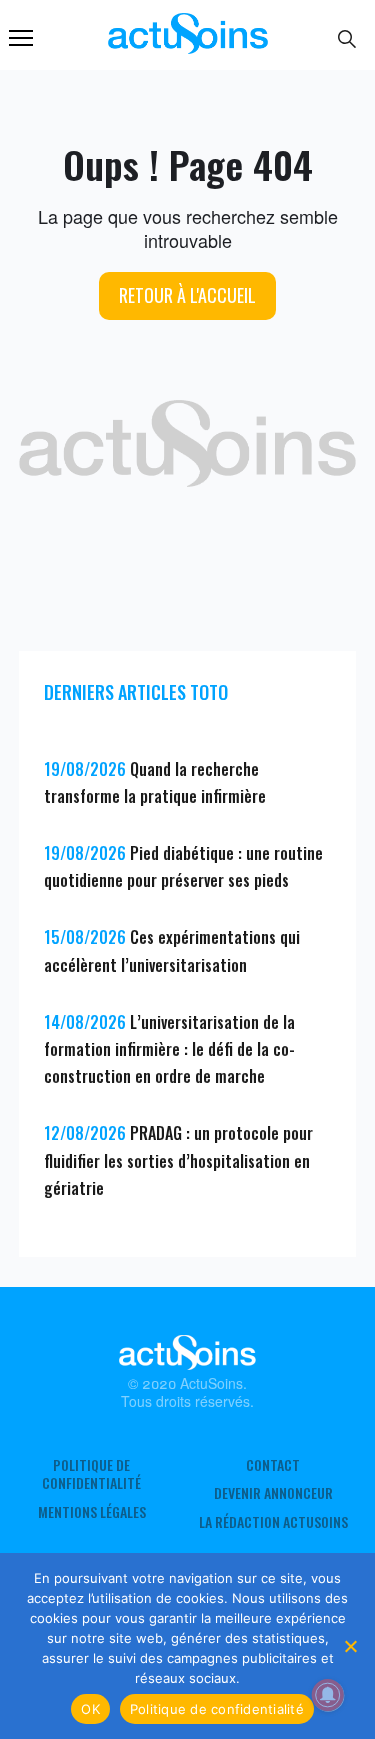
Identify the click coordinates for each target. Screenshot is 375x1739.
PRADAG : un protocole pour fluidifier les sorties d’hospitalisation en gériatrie (178, 1160)
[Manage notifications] (328, 1695)
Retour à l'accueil (187, 295)
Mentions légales (92, 1512)
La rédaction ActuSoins (273, 1522)
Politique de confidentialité (91, 1474)
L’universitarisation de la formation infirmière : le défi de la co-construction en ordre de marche (169, 1049)
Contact (273, 1465)
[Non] (350, 1646)
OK (90, 1709)
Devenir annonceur (273, 1493)
